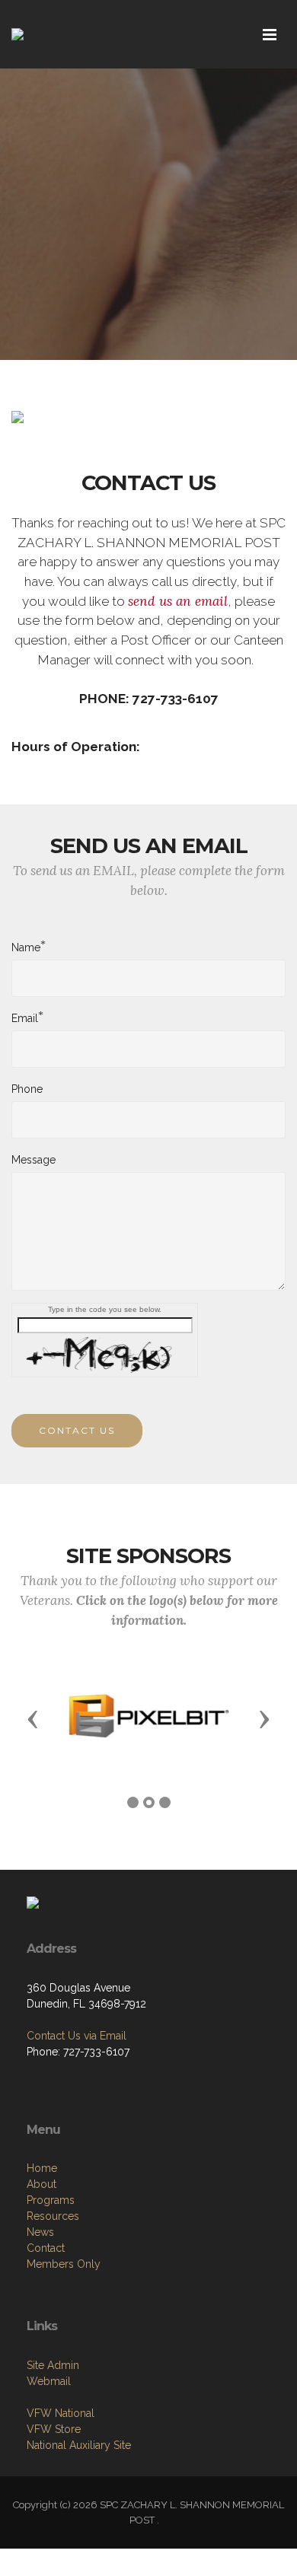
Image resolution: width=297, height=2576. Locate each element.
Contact (46, 2248)
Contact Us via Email (77, 2036)
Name (26, 947)
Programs (51, 2200)
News (40, 2232)
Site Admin (53, 2365)
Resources (53, 2216)
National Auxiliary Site (79, 2445)
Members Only (64, 2264)
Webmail (49, 2381)
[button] (33, 1718)
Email (25, 1017)
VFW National (61, 2413)
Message (34, 1160)
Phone (27, 1089)
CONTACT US (77, 1430)
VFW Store (54, 2429)
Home (42, 2168)
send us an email (178, 601)
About (42, 2184)
